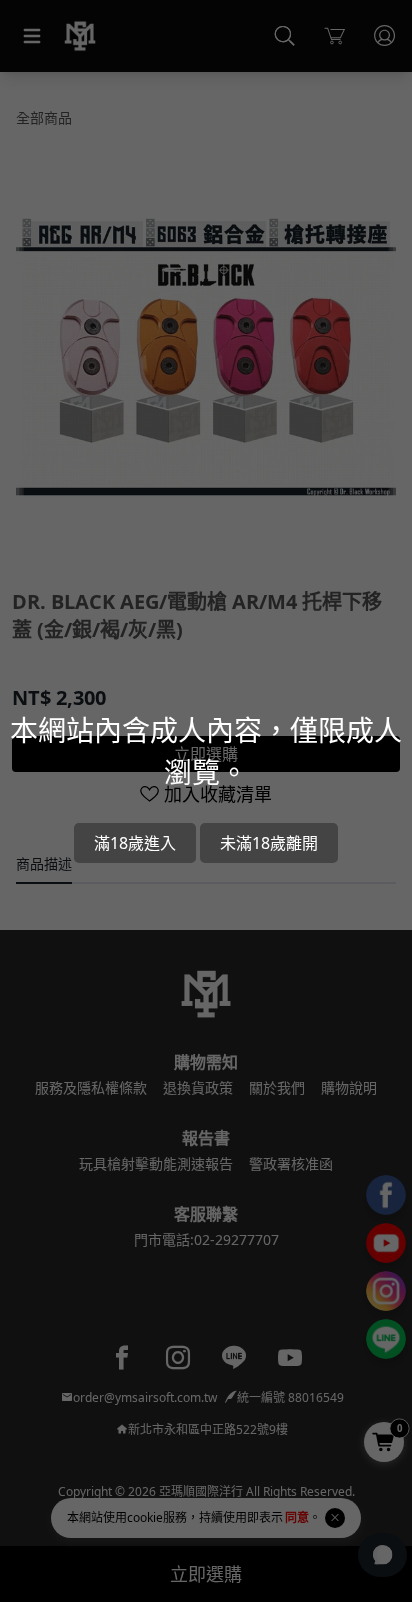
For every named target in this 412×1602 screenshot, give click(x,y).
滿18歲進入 (135, 843)
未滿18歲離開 (269, 843)
